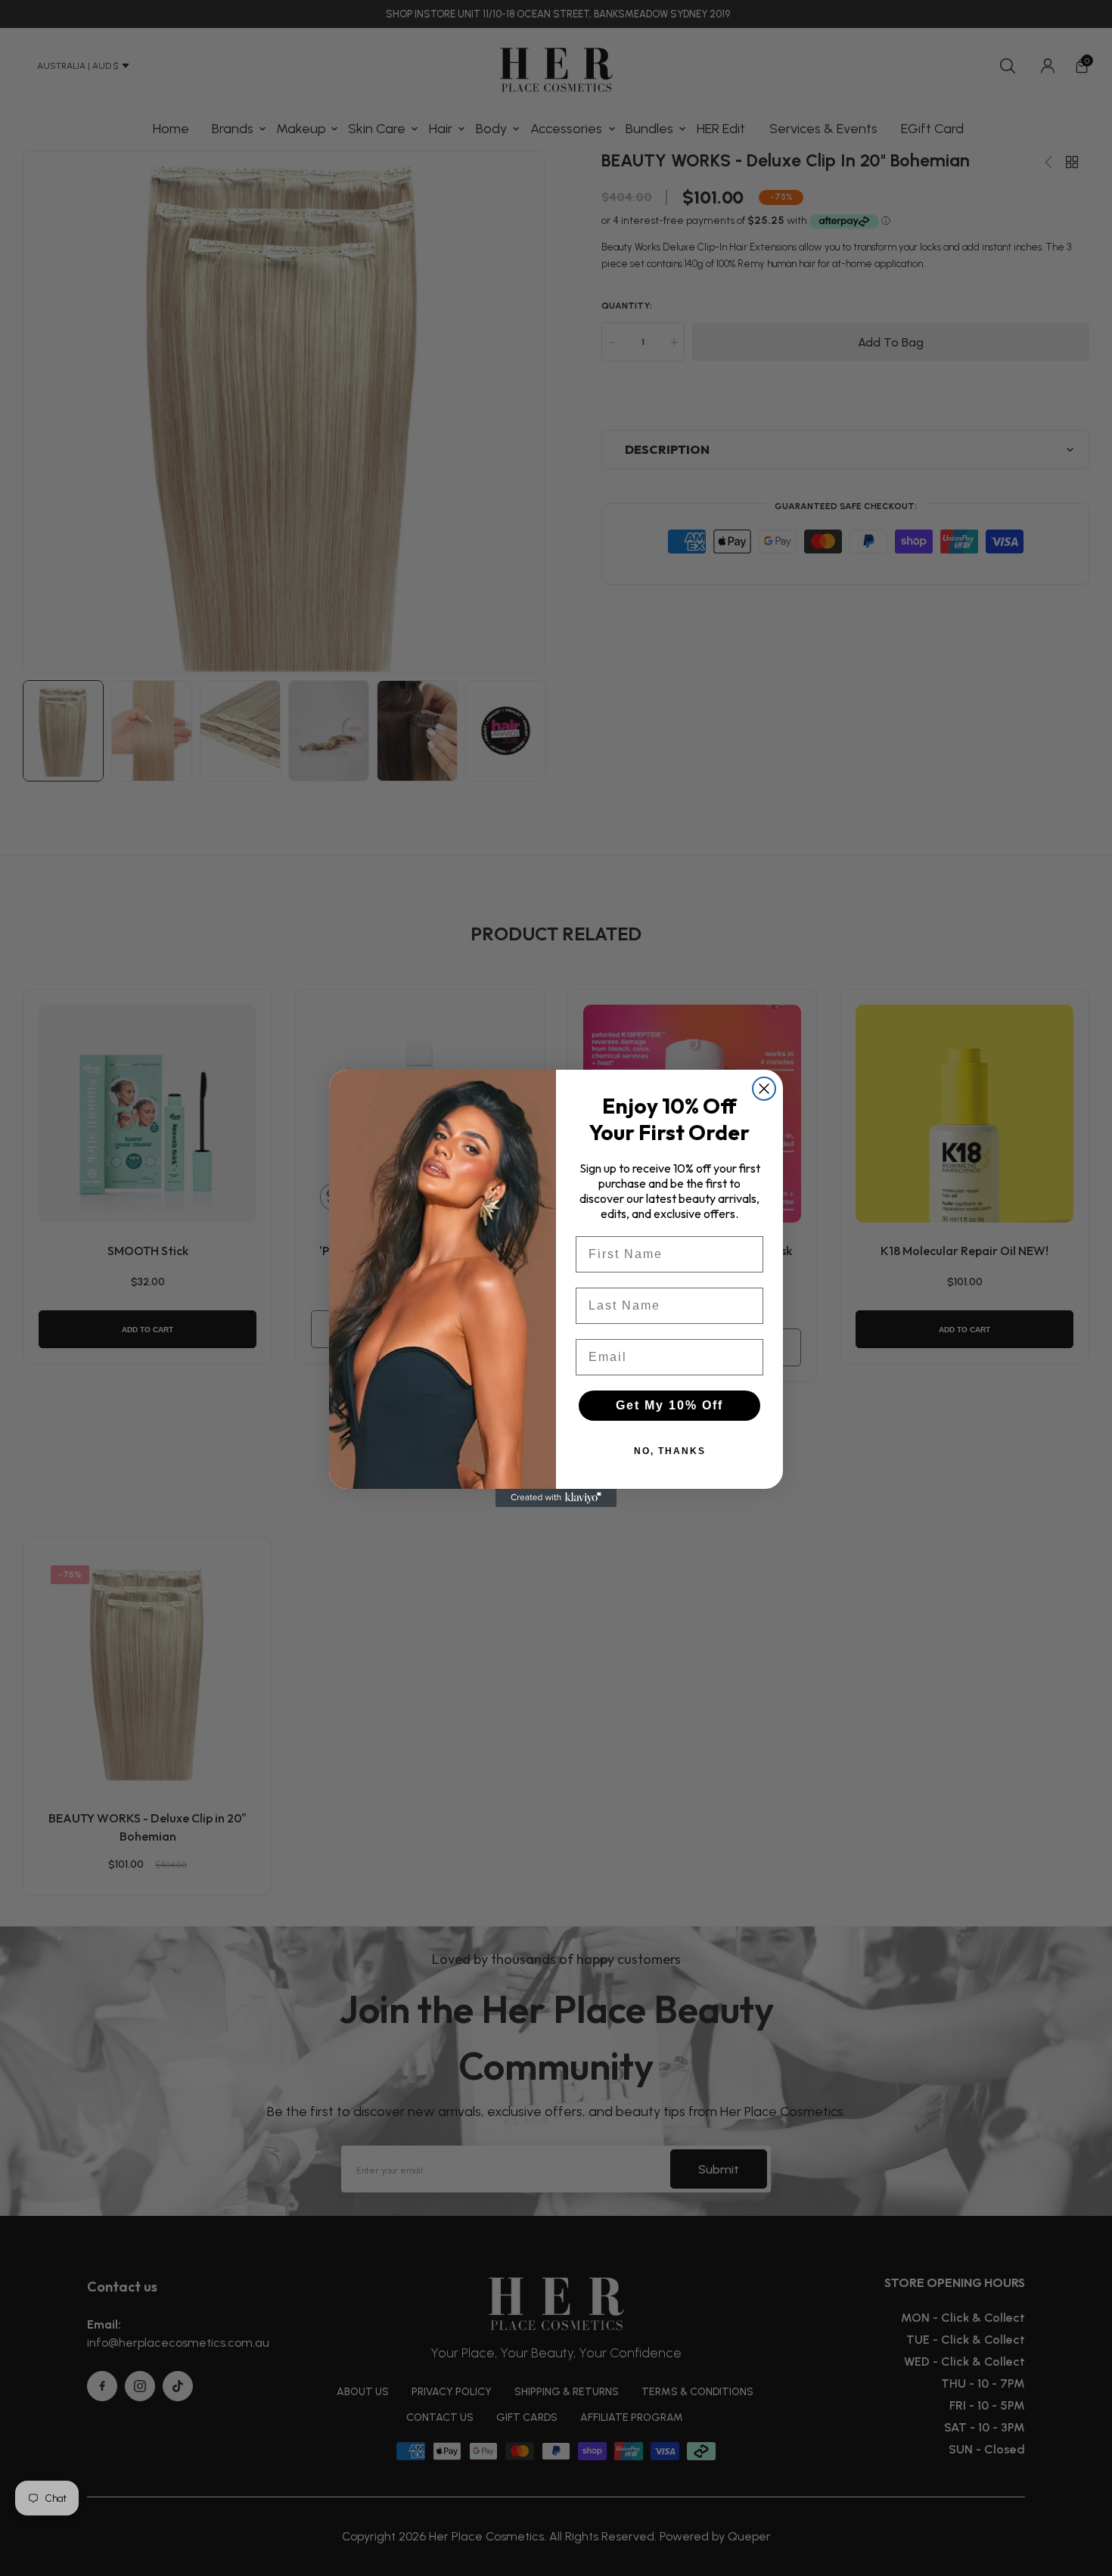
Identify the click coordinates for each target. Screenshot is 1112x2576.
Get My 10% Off (669, 1405)
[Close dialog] (764, 1089)
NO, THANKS (670, 1451)
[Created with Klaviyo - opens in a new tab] (556, 1498)
